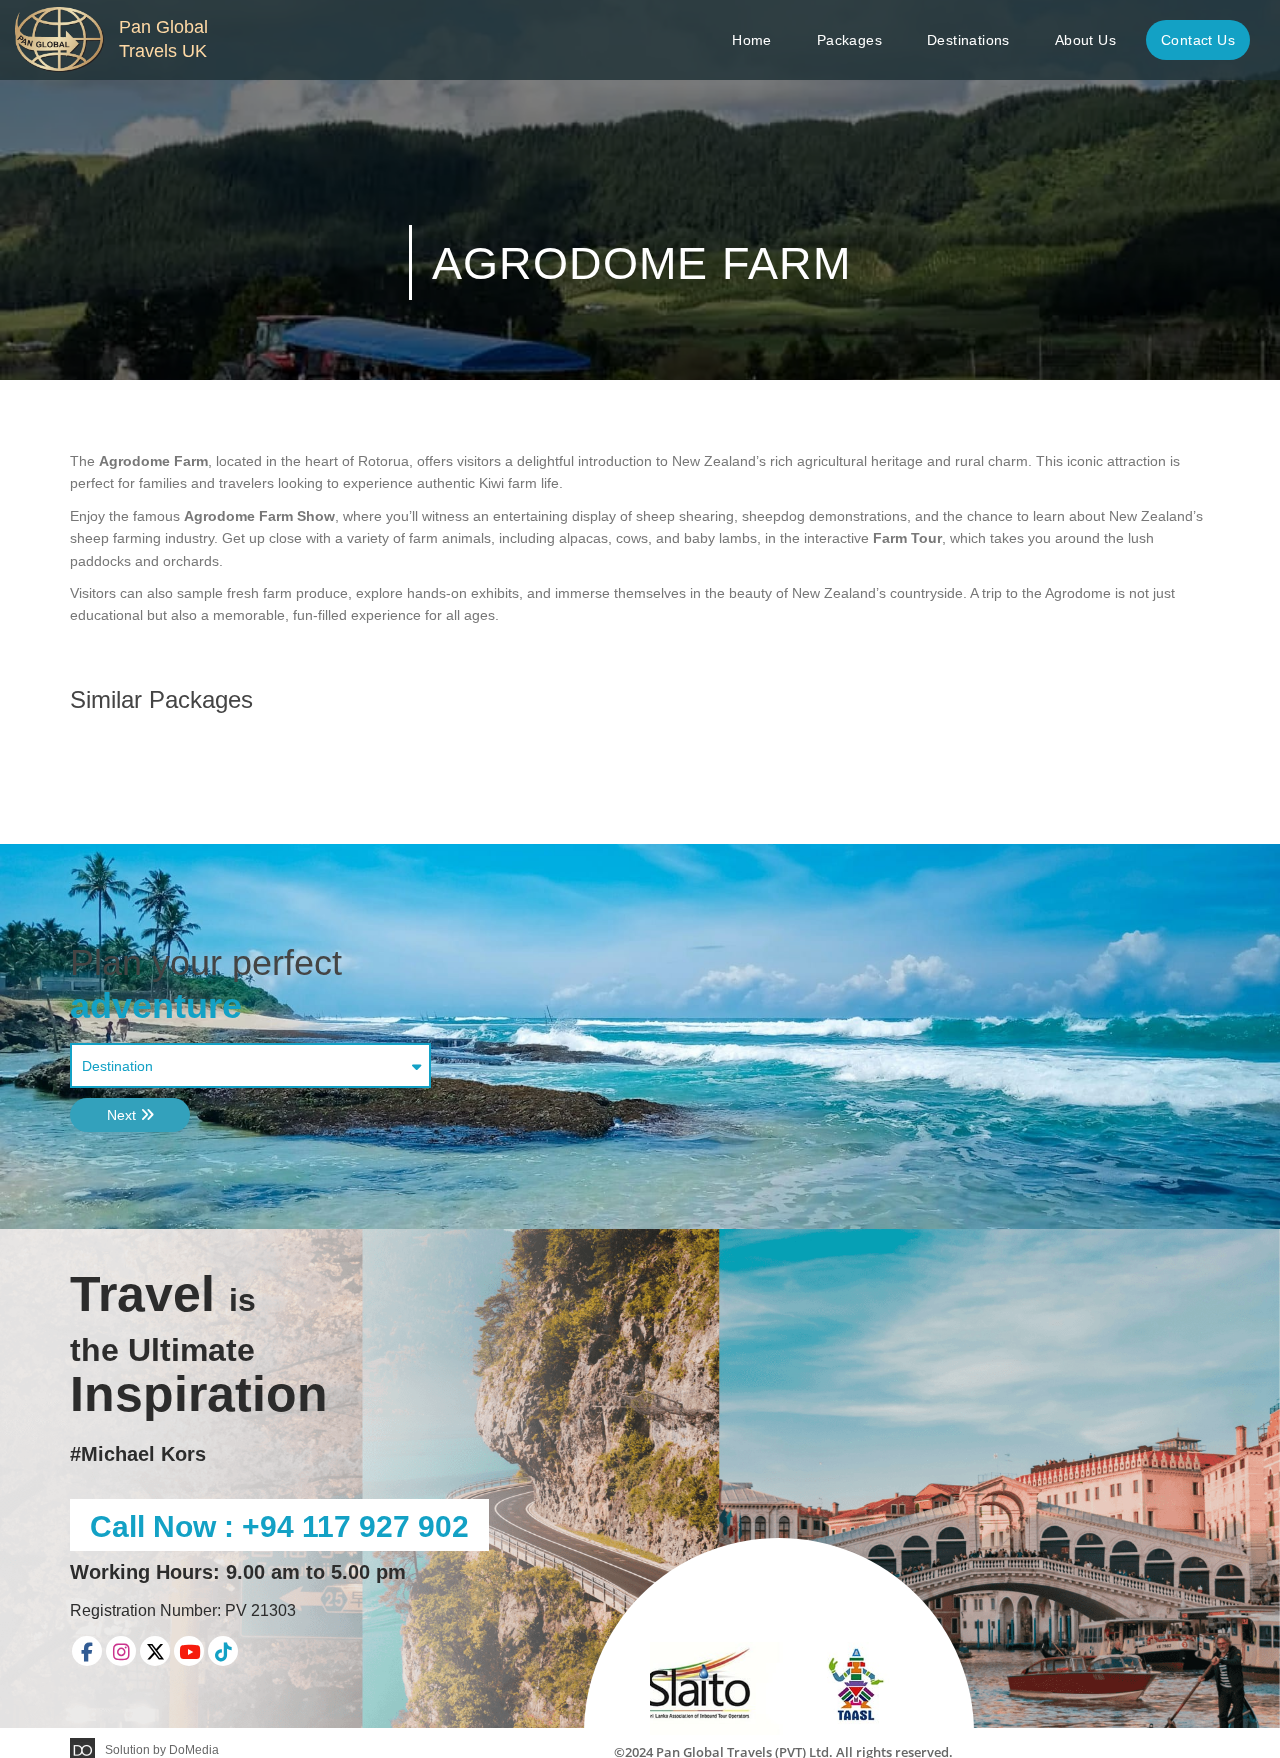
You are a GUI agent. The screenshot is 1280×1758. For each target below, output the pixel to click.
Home (752, 40)
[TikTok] (223, 1651)
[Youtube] (189, 1651)
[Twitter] (155, 1651)
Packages (849, 40)
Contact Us (1198, 40)
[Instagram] (121, 1651)
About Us (1085, 40)
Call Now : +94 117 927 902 (279, 1526)
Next (123, 1115)
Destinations (968, 40)
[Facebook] (87, 1651)
